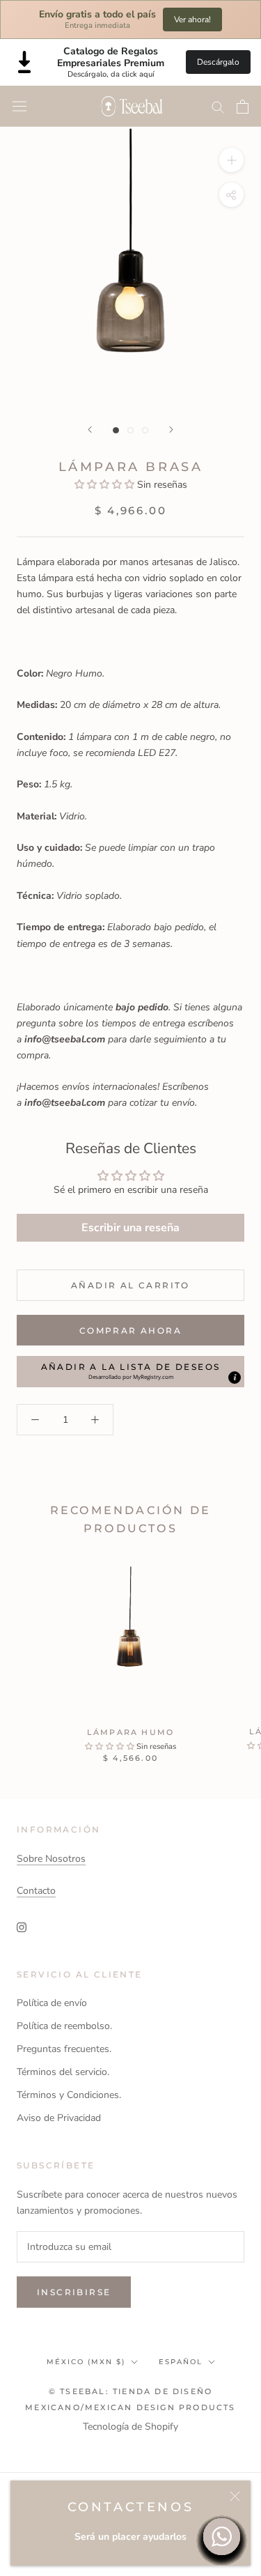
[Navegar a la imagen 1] (116, 430)
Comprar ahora (130, 1331)
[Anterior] (90, 430)
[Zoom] (231, 160)
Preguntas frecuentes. (64, 2049)
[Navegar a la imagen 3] (145, 430)
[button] (106, 485)
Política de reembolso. (64, 2026)
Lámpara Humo (130, 1732)
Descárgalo (218, 62)
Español (181, 2362)
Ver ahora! (192, 20)
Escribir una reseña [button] (130, 1228)
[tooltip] (235, 1378)
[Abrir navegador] (19, 106)
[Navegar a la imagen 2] (130, 430)
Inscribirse (74, 2292)
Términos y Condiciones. (69, 2095)
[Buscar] (218, 106)
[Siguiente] (171, 430)
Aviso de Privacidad (59, 2118)
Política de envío (52, 2003)
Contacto (36, 1891)
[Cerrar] (235, 2496)
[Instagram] (22, 1926)
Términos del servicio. (63, 2072)
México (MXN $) (86, 2362)
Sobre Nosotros (51, 1859)
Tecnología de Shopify (130, 2427)
